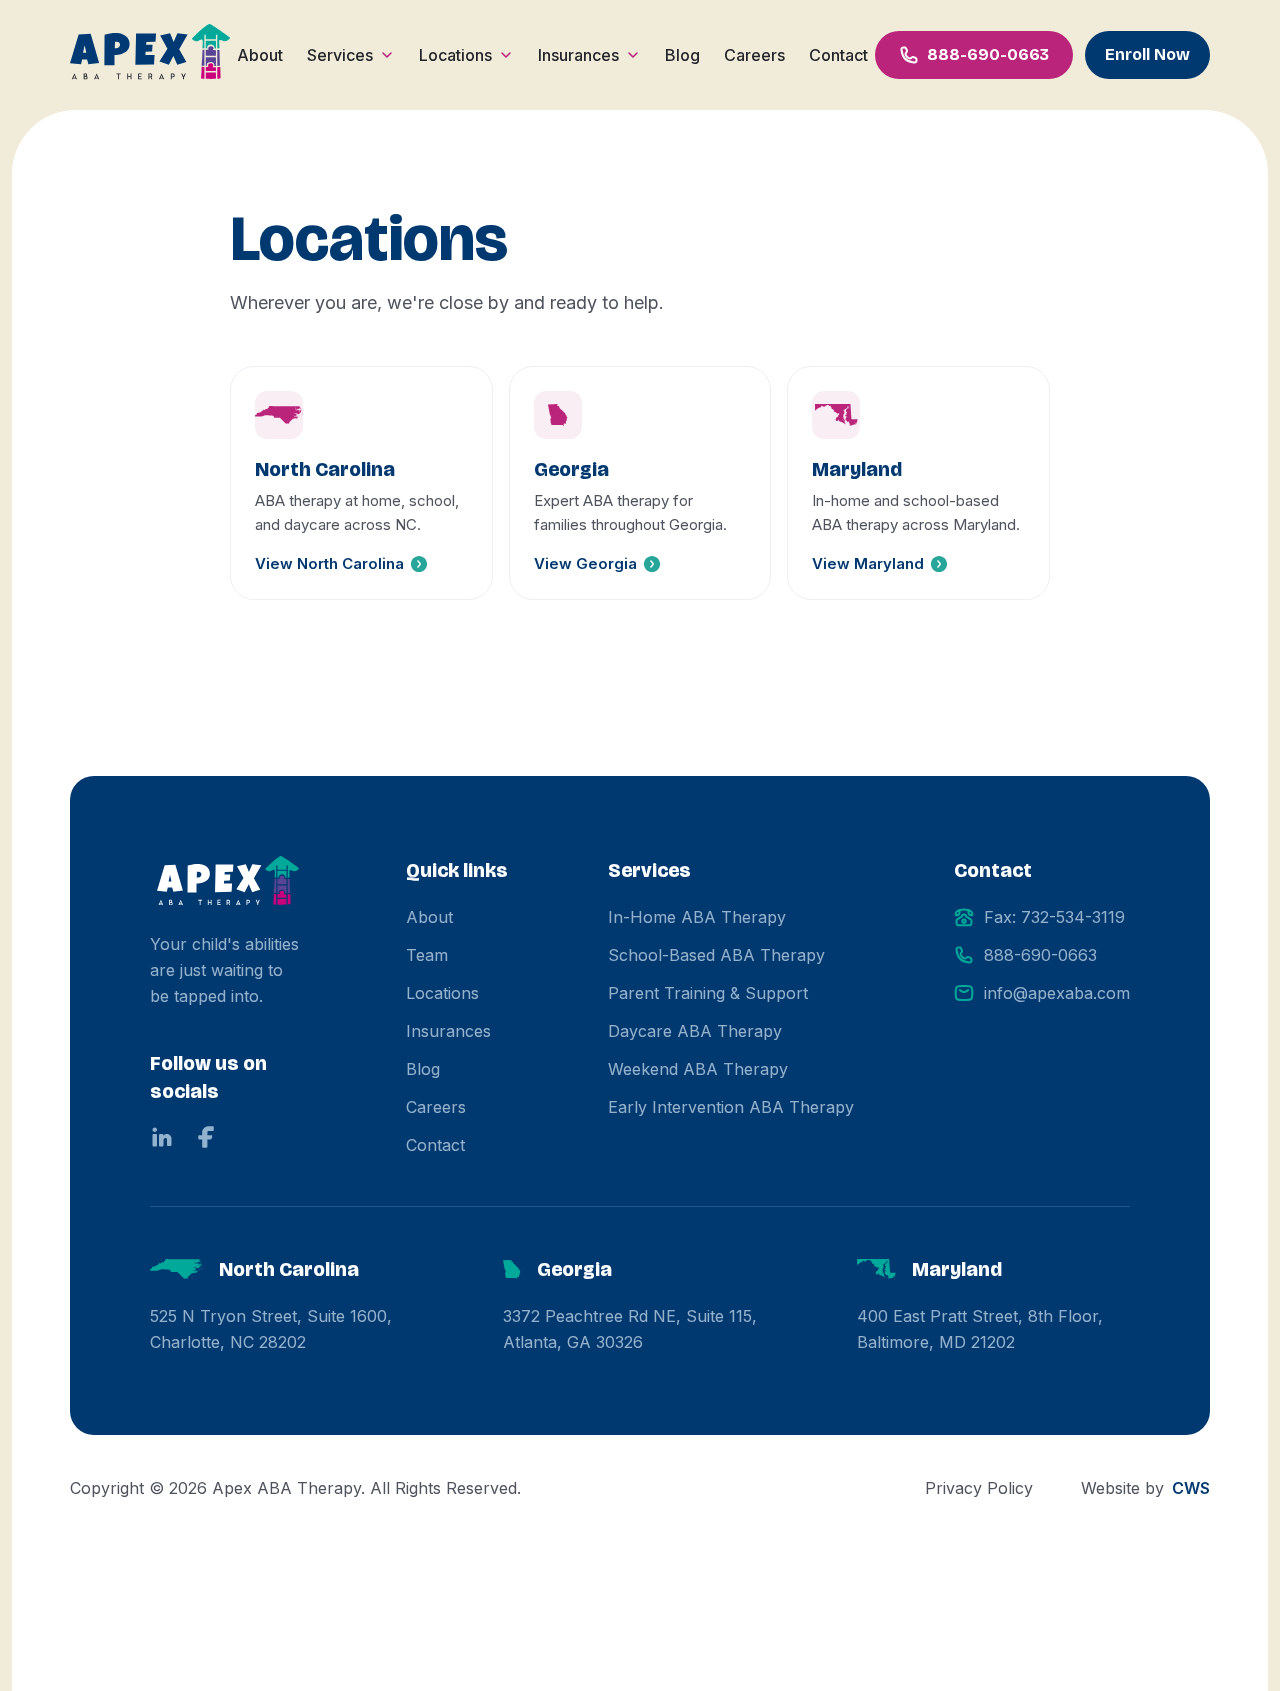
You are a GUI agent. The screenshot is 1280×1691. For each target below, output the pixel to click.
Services (340, 55)
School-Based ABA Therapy (716, 955)
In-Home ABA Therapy (697, 917)
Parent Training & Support (708, 993)
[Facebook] (206, 1137)
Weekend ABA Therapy (698, 1069)
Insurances (578, 55)
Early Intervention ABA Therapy (731, 1107)
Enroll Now (1147, 54)
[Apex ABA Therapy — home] (228, 883)
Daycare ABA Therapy (695, 1031)
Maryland (957, 1269)
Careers (754, 55)
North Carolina (289, 1269)
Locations (455, 55)
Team (427, 955)
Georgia (574, 1269)
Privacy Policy (979, 1488)
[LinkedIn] (162, 1137)
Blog (682, 55)
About (260, 55)
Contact (838, 55)
